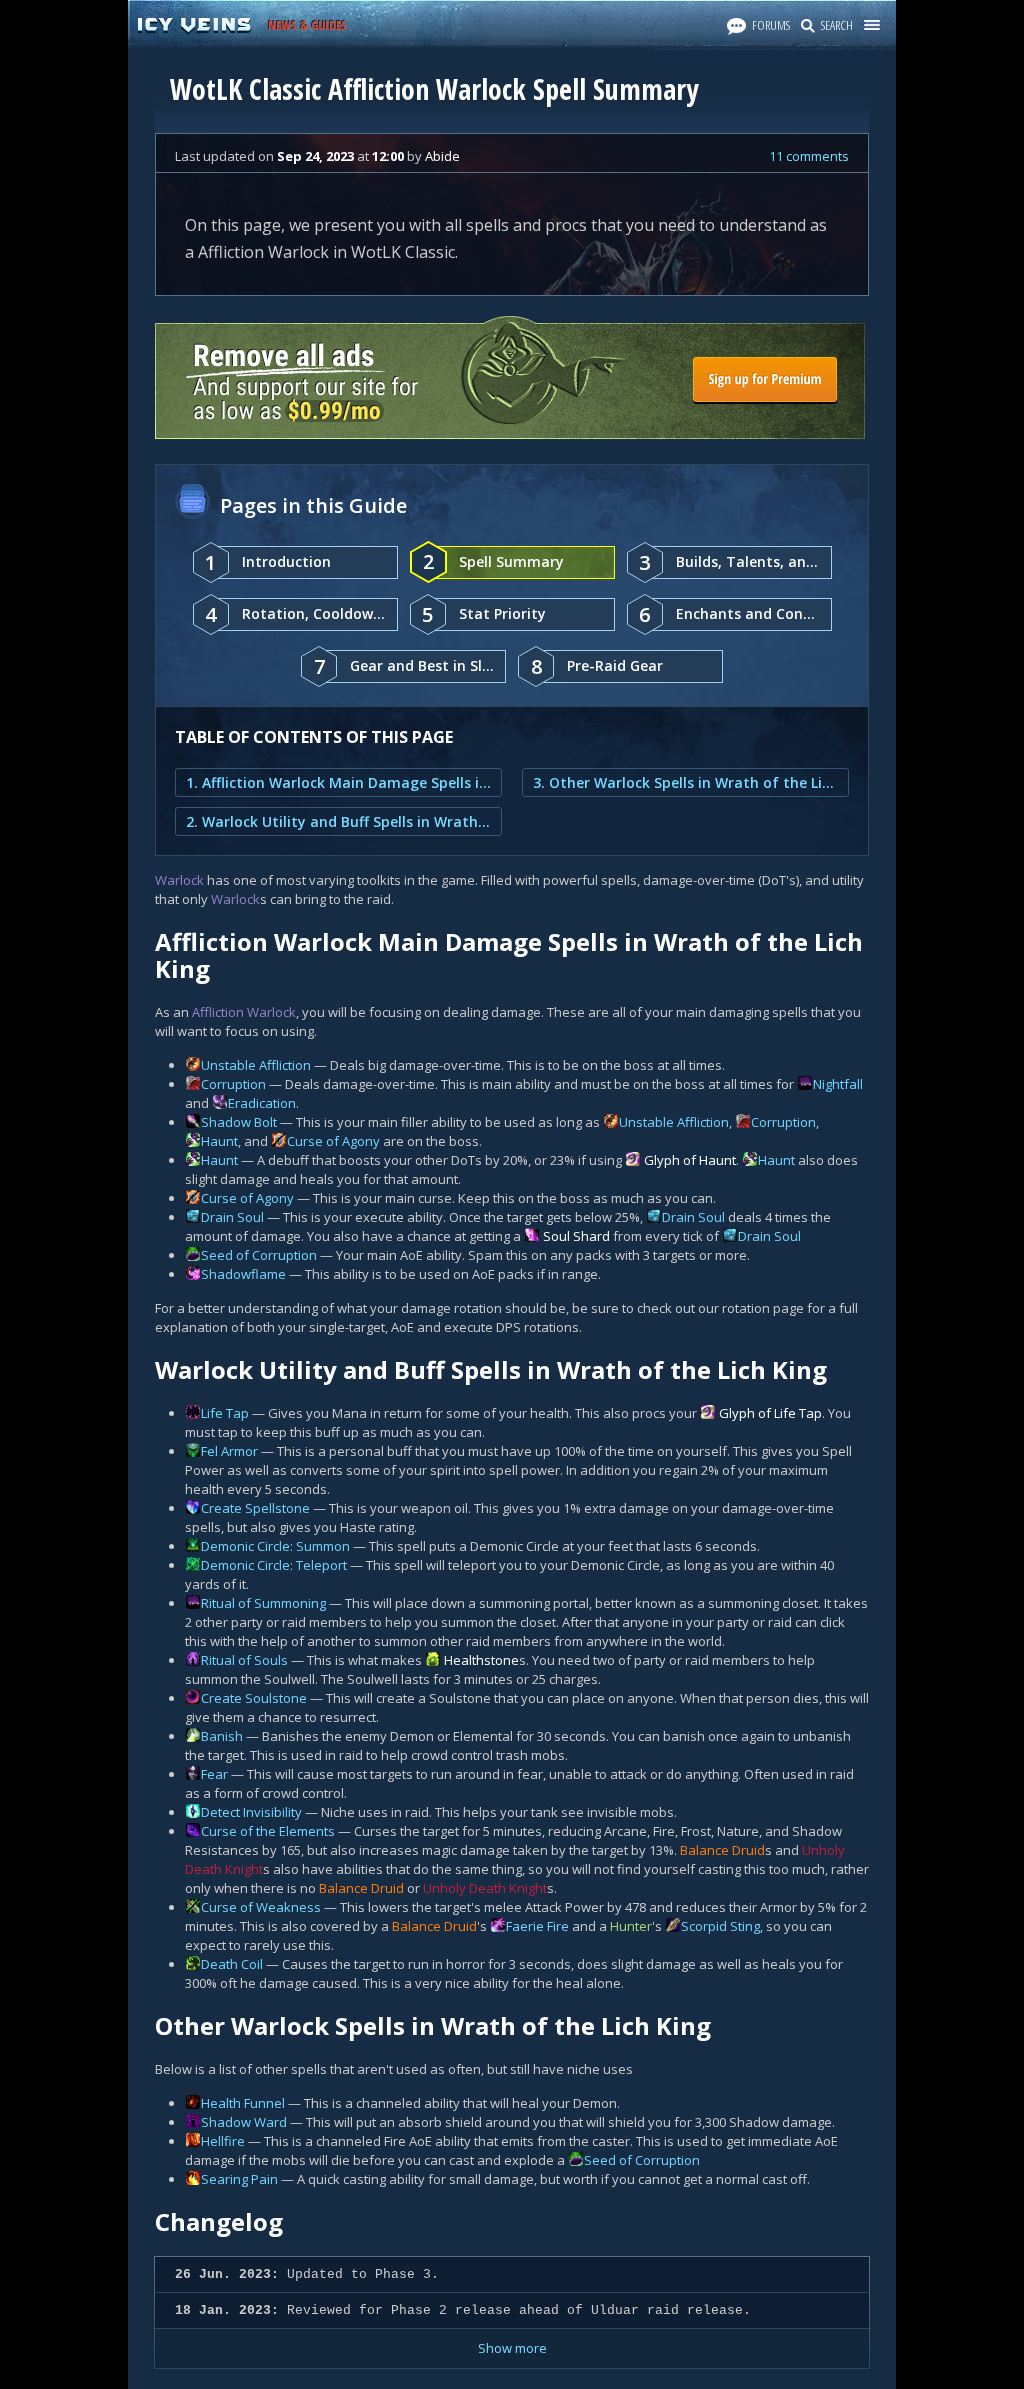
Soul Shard (576, 1236)
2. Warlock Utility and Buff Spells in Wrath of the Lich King (338, 821)
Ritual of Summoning (263, 1603)
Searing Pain (239, 2179)
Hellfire (223, 2141)
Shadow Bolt (239, 1122)
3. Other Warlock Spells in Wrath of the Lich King (685, 782)
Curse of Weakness (261, 1907)
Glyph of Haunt (690, 1160)
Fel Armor (229, 1451)
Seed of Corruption (259, 1255)
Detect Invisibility (251, 1812)
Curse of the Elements (268, 1831)
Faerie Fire (537, 1926)
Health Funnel (243, 2103)
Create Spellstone (255, 1508)
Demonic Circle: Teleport (274, 1565)
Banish (222, 1736)
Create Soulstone (254, 1698)
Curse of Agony (333, 1141)
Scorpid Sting (720, 1926)
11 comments (809, 156)
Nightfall (838, 1084)
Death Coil (232, 1964)
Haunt (219, 1141)
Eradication (262, 1103)
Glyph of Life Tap (770, 1413)
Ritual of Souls (244, 1660)
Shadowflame (243, 1274)
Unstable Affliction (256, 1065)
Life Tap (225, 1413)
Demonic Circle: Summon (275, 1546)
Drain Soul (232, 1217)
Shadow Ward (244, 2122)
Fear (214, 1774)
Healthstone (481, 1660)
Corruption (233, 1084)
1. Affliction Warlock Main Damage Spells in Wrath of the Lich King (338, 782)
